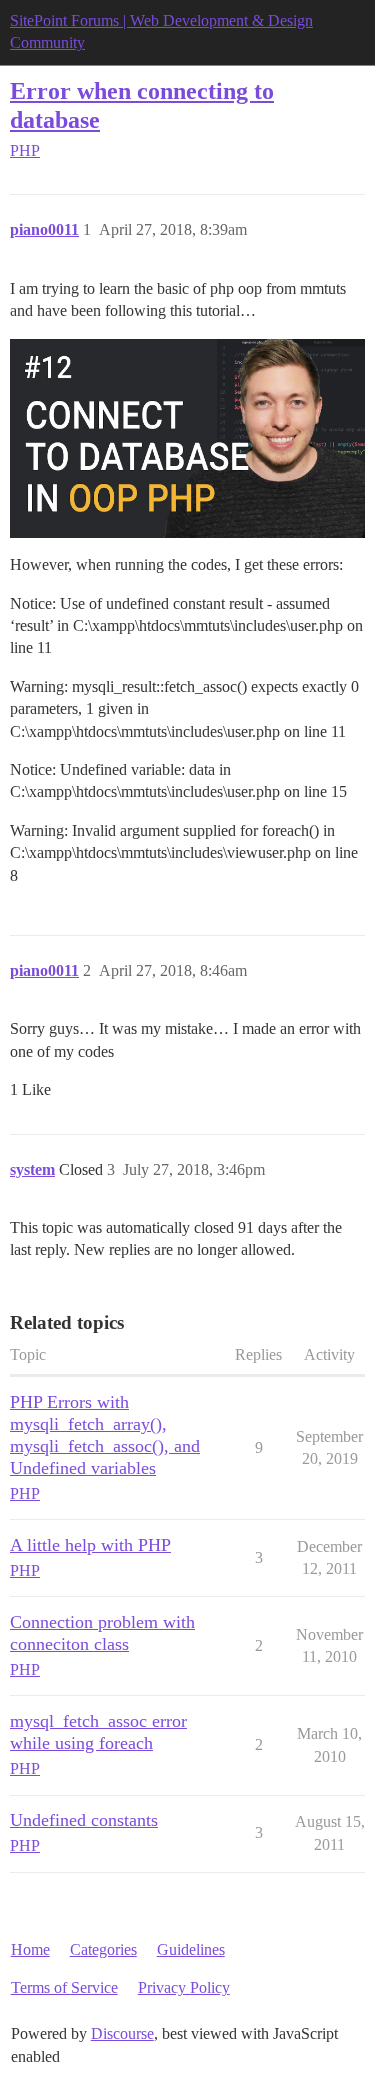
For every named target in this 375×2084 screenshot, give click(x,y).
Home (30, 1949)
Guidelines (191, 1949)
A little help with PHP (90, 1545)
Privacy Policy (184, 1987)
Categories (103, 1949)
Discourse (122, 2033)
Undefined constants (84, 1820)
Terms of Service (64, 1987)
